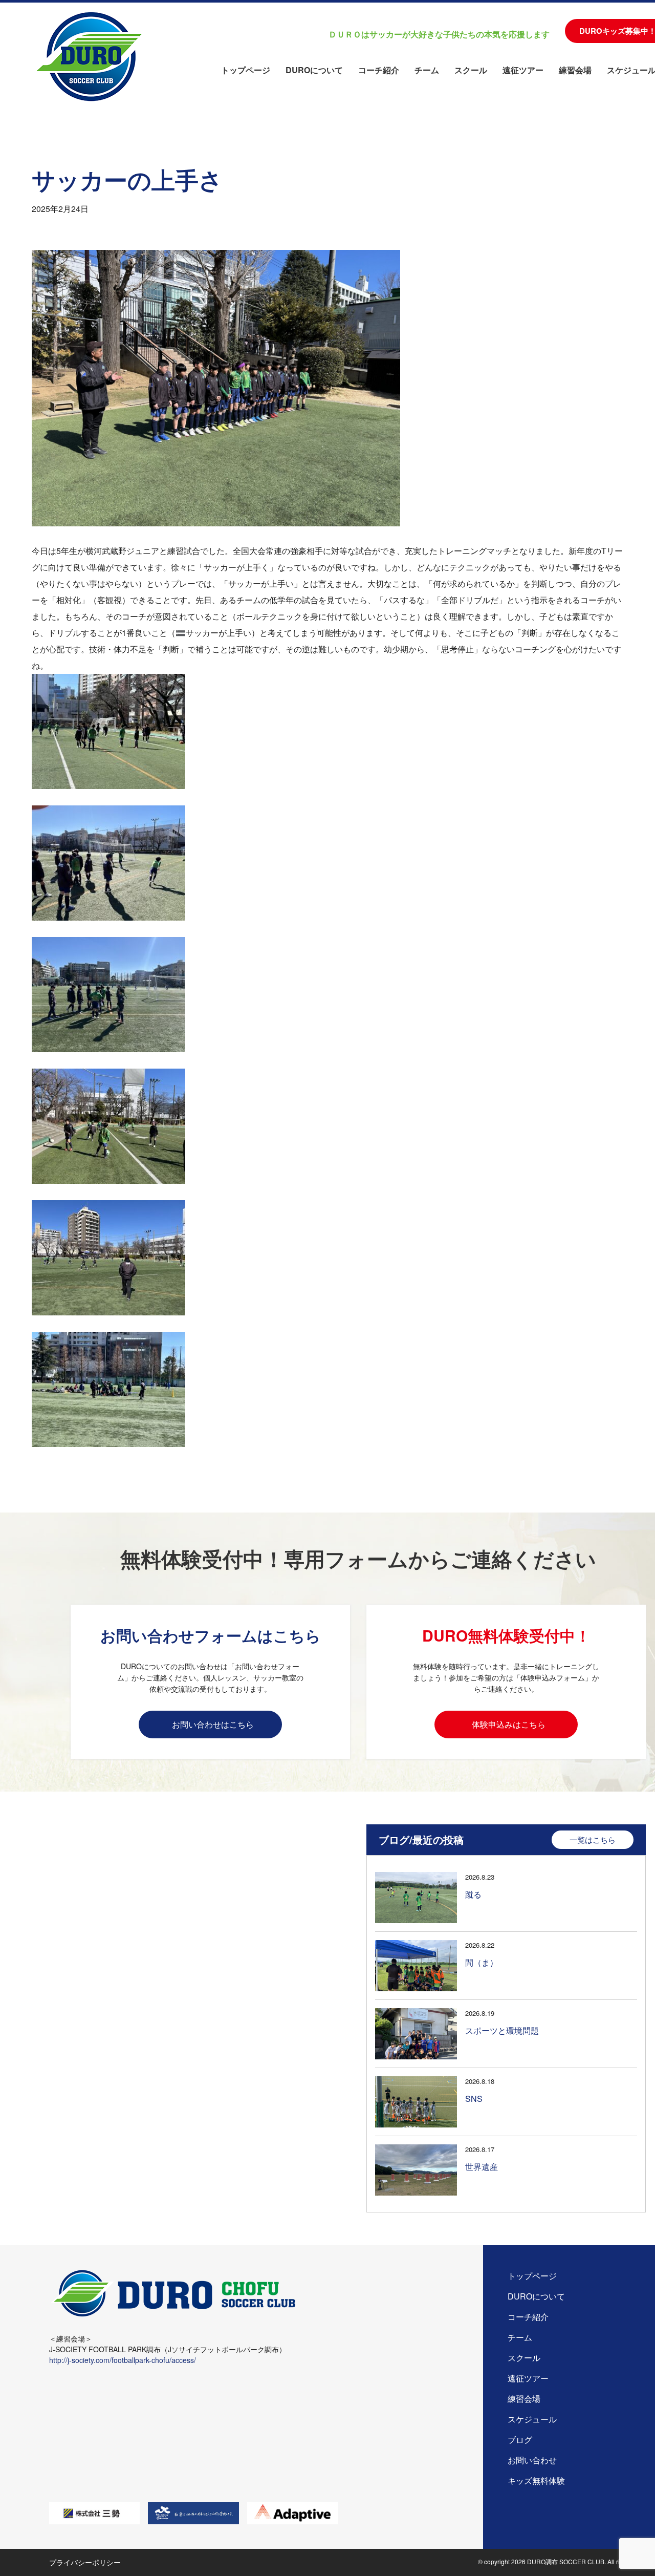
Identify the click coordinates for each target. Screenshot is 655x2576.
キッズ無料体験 (536, 2481)
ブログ (520, 2440)
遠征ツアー (523, 70)
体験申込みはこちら (509, 1724)
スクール (471, 70)
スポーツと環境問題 (502, 2030)
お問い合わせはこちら (213, 1724)
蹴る (473, 1894)
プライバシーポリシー (85, 2562)
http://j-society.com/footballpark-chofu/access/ (123, 2360)
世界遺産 (482, 2167)
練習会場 (575, 70)
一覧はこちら (593, 1839)
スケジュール (532, 2419)
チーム (427, 70)
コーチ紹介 (379, 70)
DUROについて (314, 70)
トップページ (246, 70)
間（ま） (482, 1962)
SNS (474, 2099)
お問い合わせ (532, 2460)
